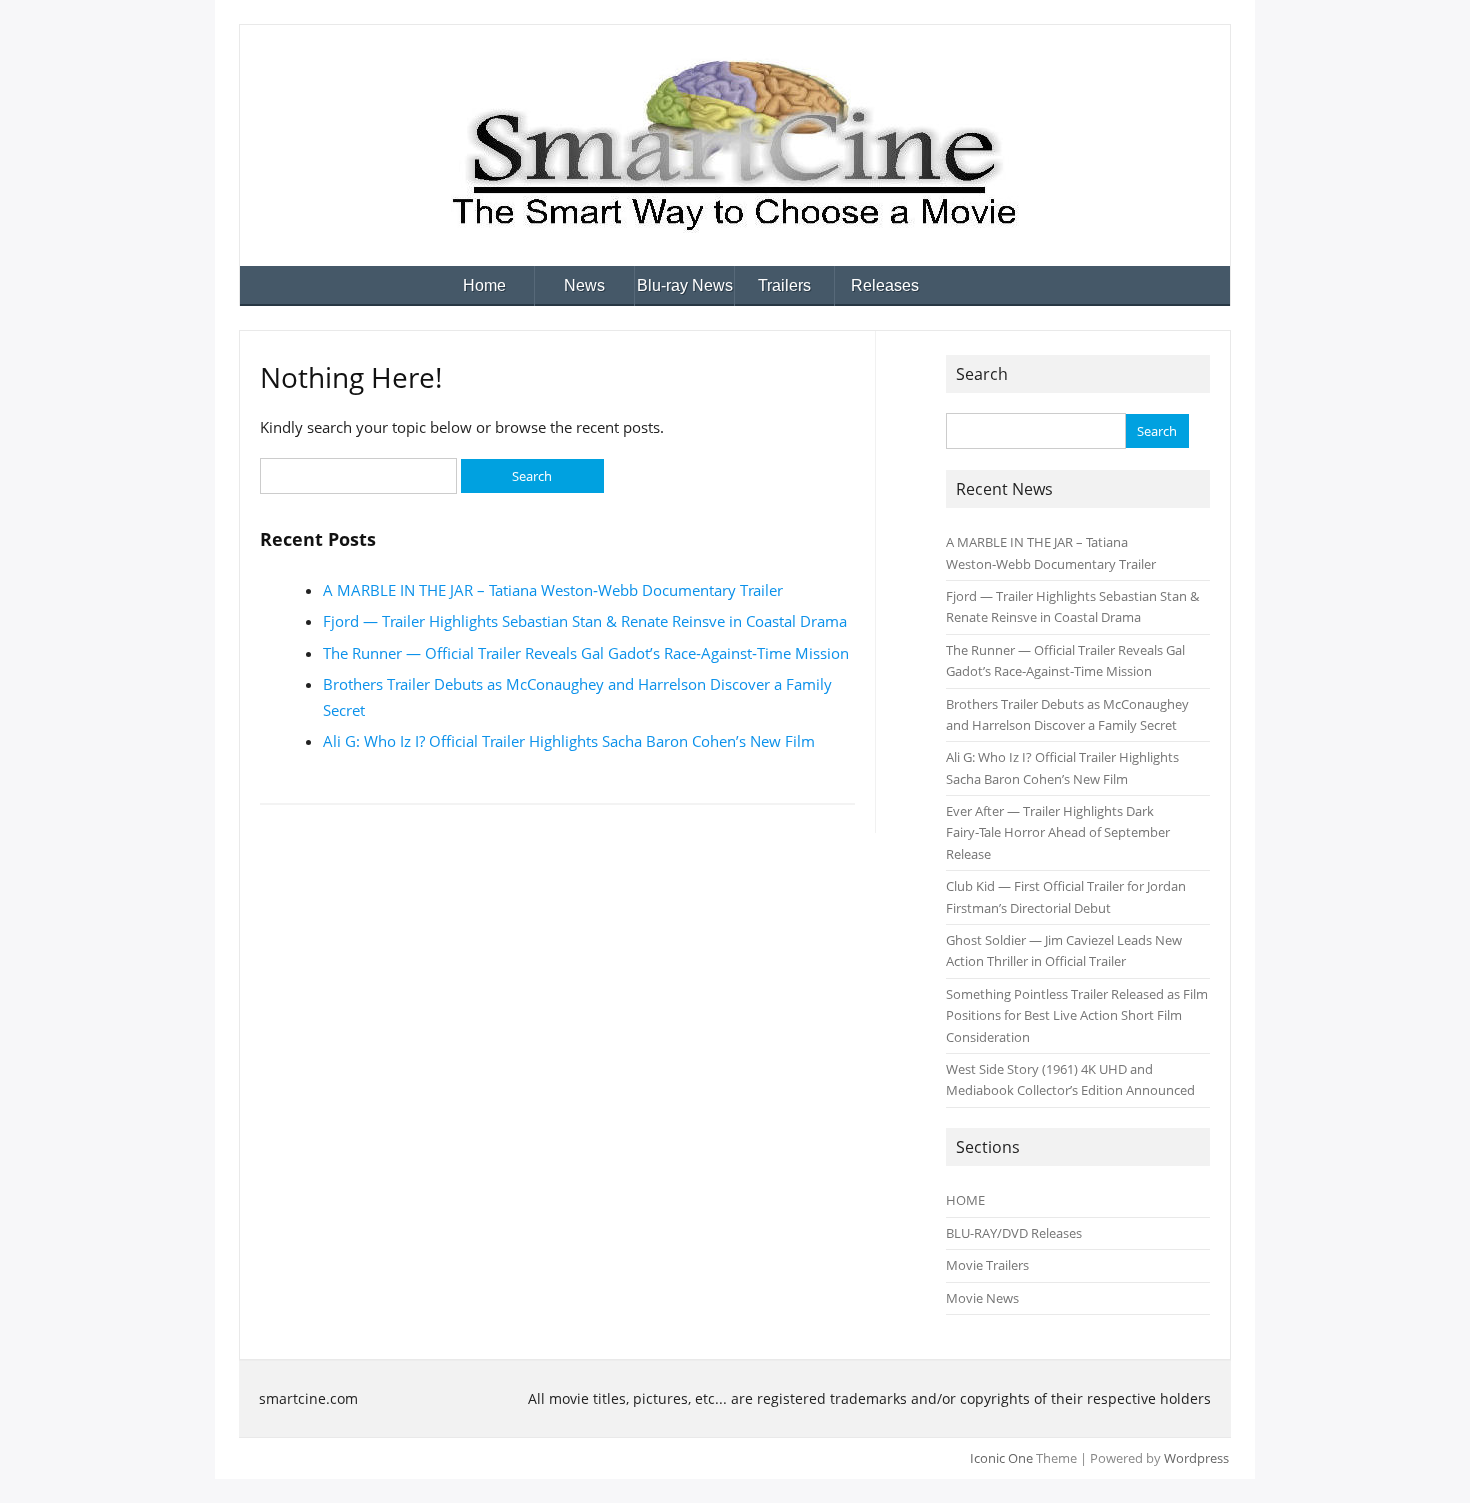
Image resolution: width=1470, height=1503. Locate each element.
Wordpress (1196, 1458)
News (584, 285)
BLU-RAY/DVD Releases (1014, 1233)
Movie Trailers (987, 1265)
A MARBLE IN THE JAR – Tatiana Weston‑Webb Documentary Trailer (553, 590)
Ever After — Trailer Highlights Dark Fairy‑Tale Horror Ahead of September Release (1058, 832)
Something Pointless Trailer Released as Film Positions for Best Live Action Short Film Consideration (1077, 1015)
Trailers (784, 285)
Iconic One (1001, 1458)
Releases (885, 285)
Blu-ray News (685, 285)
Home (484, 285)
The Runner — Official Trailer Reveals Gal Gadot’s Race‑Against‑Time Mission (586, 653)
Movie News (982, 1298)
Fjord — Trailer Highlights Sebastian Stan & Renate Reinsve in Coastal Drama (585, 621)
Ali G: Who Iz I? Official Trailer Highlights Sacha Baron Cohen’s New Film (569, 741)
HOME (965, 1200)
